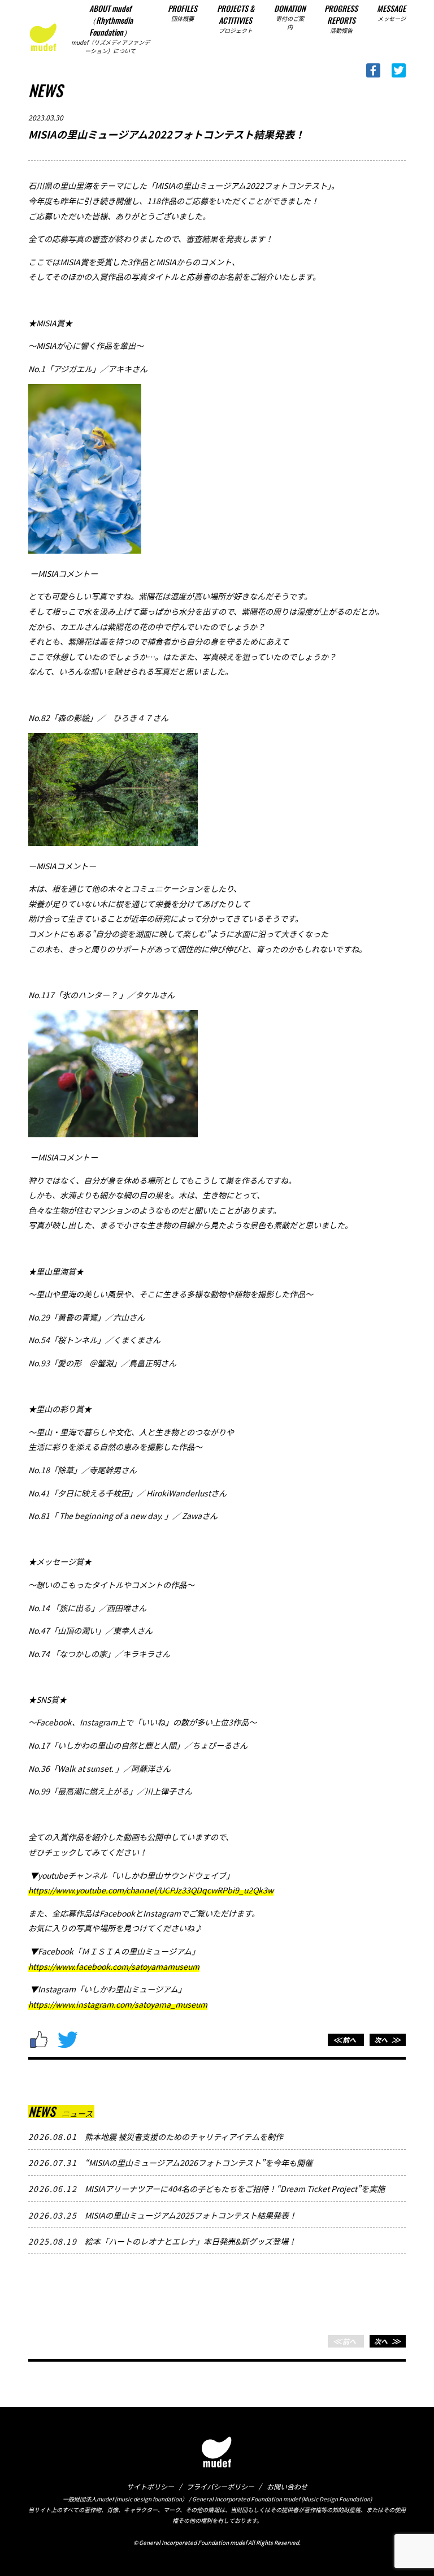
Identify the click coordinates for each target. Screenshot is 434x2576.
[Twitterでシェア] (68, 2040)
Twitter (399, 70)
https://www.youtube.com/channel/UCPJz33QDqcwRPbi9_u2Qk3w (151, 1890)
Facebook (373, 70)
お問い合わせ (287, 2486)
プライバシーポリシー (220, 2486)
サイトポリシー (150, 2486)
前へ (344, 2040)
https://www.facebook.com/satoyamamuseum (114, 1966)
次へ (386, 2040)
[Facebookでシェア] (40, 2040)
